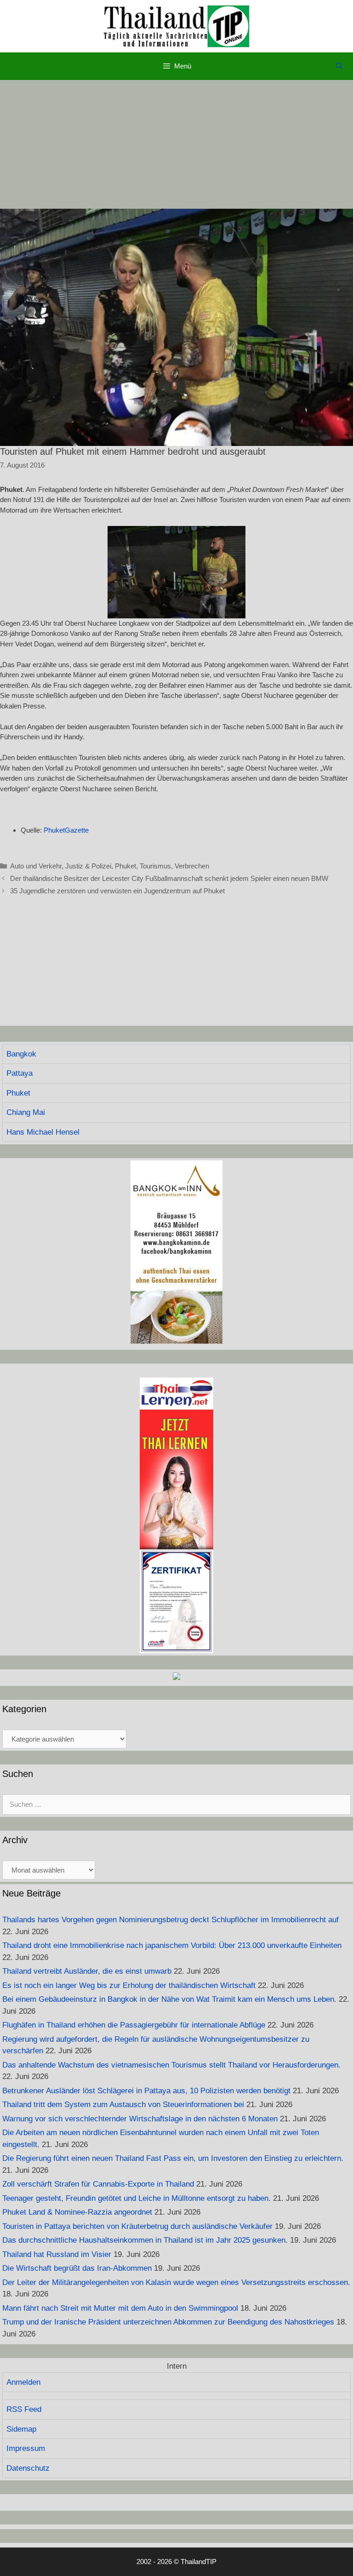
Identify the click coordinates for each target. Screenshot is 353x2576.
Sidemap (21, 2429)
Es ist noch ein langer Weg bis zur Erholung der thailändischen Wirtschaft (129, 1985)
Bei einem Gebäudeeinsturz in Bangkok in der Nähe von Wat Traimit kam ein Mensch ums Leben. (169, 1999)
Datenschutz (28, 2468)
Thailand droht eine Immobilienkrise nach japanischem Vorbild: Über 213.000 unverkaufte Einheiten (172, 1945)
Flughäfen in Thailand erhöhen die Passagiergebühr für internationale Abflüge (134, 2025)
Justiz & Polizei (88, 866)
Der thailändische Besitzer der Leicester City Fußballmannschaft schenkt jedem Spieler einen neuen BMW (169, 878)
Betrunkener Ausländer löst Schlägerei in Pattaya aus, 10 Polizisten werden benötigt (146, 2091)
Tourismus (155, 866)
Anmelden (23, 2382)
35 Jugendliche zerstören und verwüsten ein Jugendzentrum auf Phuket (117, 891)
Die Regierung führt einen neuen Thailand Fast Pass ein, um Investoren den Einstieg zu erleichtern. (173, 2158)
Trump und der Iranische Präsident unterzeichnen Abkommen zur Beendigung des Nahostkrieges (168, 2322)
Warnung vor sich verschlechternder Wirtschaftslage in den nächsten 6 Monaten (140, 2119)
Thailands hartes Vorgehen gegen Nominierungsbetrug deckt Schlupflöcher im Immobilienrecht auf (171, 1920)
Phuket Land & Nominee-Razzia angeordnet (77, 2212)
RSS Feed (24, 2409)
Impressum (26, 2448)
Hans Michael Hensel (43, 1132)
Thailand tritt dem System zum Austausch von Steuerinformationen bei (123, 2105)
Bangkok (21, 1054)
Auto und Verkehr (36, 866)
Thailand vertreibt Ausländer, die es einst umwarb (87, 1971)
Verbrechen (192, 866)
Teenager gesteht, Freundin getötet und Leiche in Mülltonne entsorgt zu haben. (137, 2198)
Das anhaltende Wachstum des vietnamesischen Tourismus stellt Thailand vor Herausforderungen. (171, 2065)
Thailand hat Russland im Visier (57, 2254)
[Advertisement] (176, 144)
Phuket (125, 866)
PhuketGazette (66, 830)
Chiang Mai (26, 1112)
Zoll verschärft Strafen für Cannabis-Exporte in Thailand (98, 2184)
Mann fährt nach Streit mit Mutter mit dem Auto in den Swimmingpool (120, 2308)
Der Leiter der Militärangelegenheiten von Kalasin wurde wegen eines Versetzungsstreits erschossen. (176, 2282)
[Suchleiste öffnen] (339, 66)
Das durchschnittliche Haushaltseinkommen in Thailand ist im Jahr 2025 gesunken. (145, 2240)
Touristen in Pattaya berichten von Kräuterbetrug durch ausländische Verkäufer (137, 2226)
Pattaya (20, 1073)
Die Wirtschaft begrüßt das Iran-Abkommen (77, 2268)
